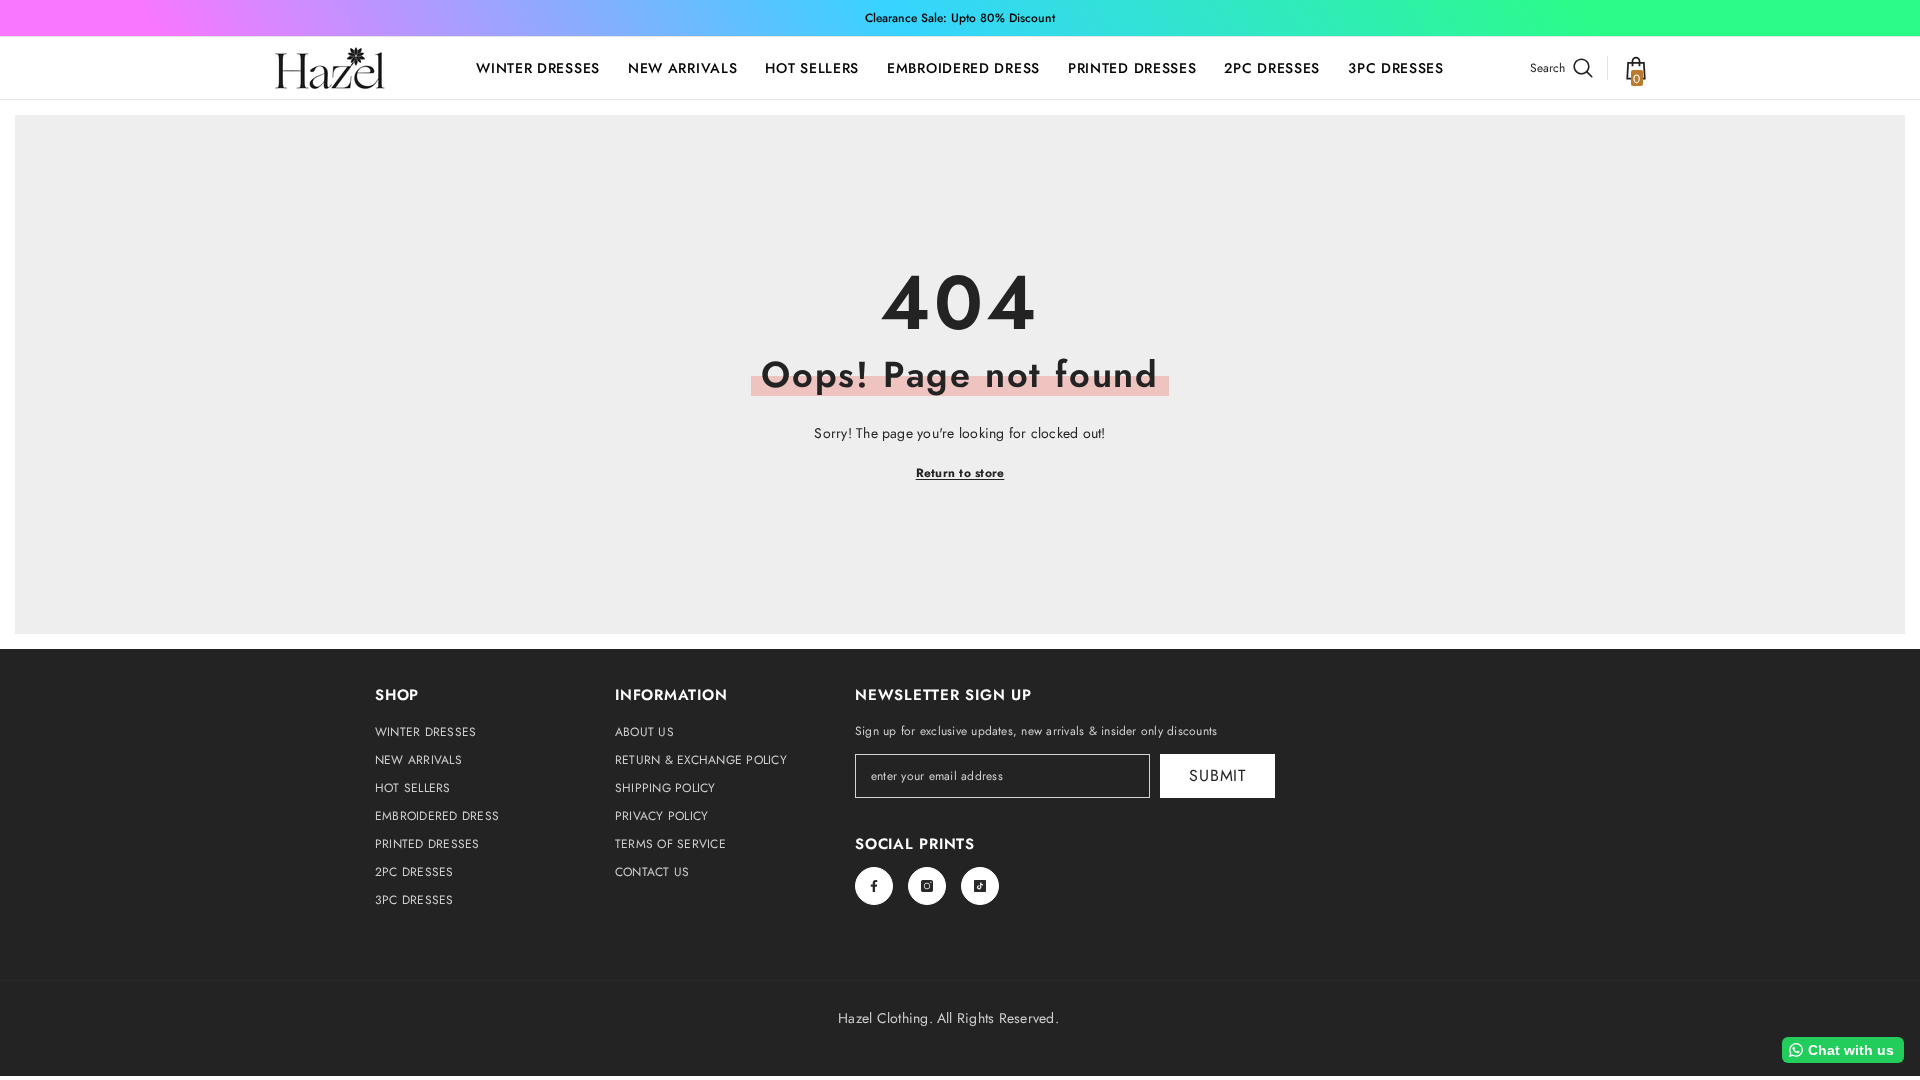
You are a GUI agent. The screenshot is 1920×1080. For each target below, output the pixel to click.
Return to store (960, 473)
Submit (1217, 775)
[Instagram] (927, 886)
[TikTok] (980, 886)
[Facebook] (874, 886)
